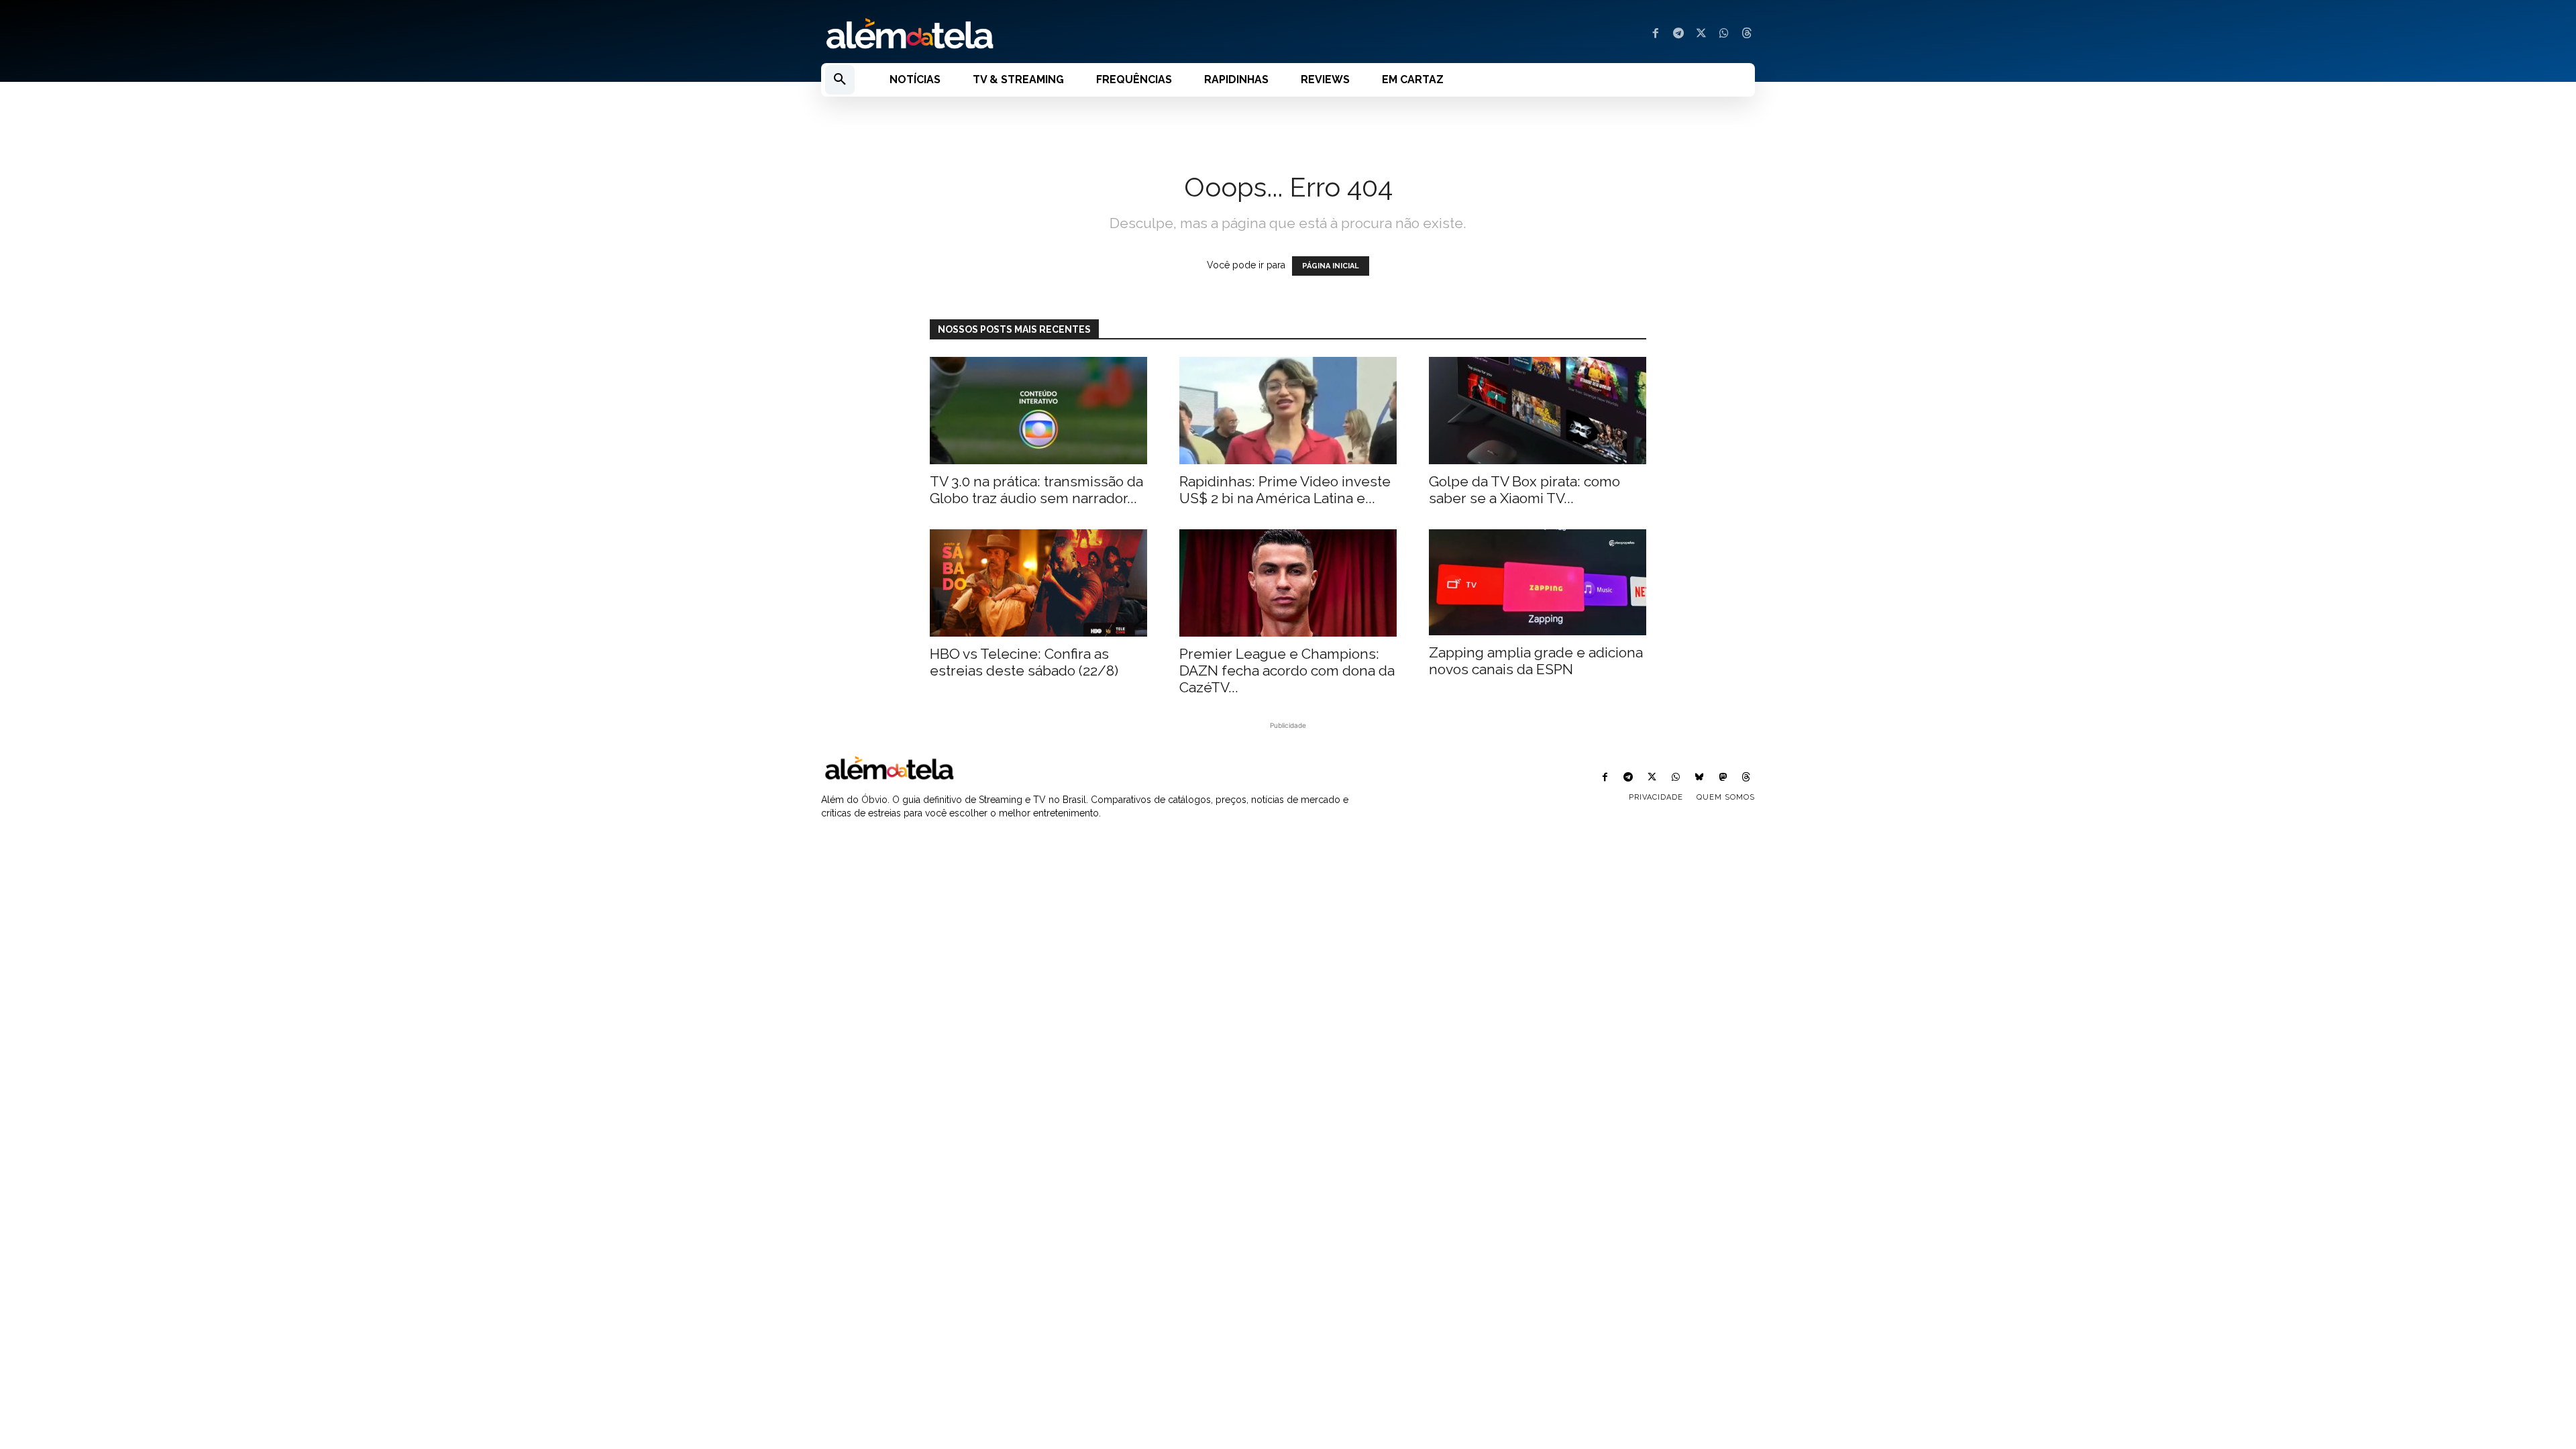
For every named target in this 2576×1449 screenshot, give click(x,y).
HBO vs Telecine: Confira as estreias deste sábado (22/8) (1024, 662)
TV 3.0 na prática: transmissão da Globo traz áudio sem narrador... (1036, 490)
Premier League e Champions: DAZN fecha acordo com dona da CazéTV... (1287, 670)
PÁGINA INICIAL (1331, 266)
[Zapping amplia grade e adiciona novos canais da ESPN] (1538, 583)
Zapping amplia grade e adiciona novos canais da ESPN (1536, 661)
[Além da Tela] (1046, 34)
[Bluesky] (1699, 778)
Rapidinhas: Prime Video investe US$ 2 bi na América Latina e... (1285, 490)
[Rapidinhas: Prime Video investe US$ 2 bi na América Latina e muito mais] (1288, 411)
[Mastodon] (1723, 778)
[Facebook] (1656, 34)
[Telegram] (1678, 34)
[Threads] (1747, 34)
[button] (840, 80)
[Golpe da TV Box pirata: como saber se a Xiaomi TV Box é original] (1538, 411)
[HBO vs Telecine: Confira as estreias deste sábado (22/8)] (1038, 583)
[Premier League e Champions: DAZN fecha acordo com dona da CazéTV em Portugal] (1288, 583)
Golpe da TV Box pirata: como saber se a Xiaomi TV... (1524, 490)
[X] (1701, 34)
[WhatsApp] (1724, 34)
